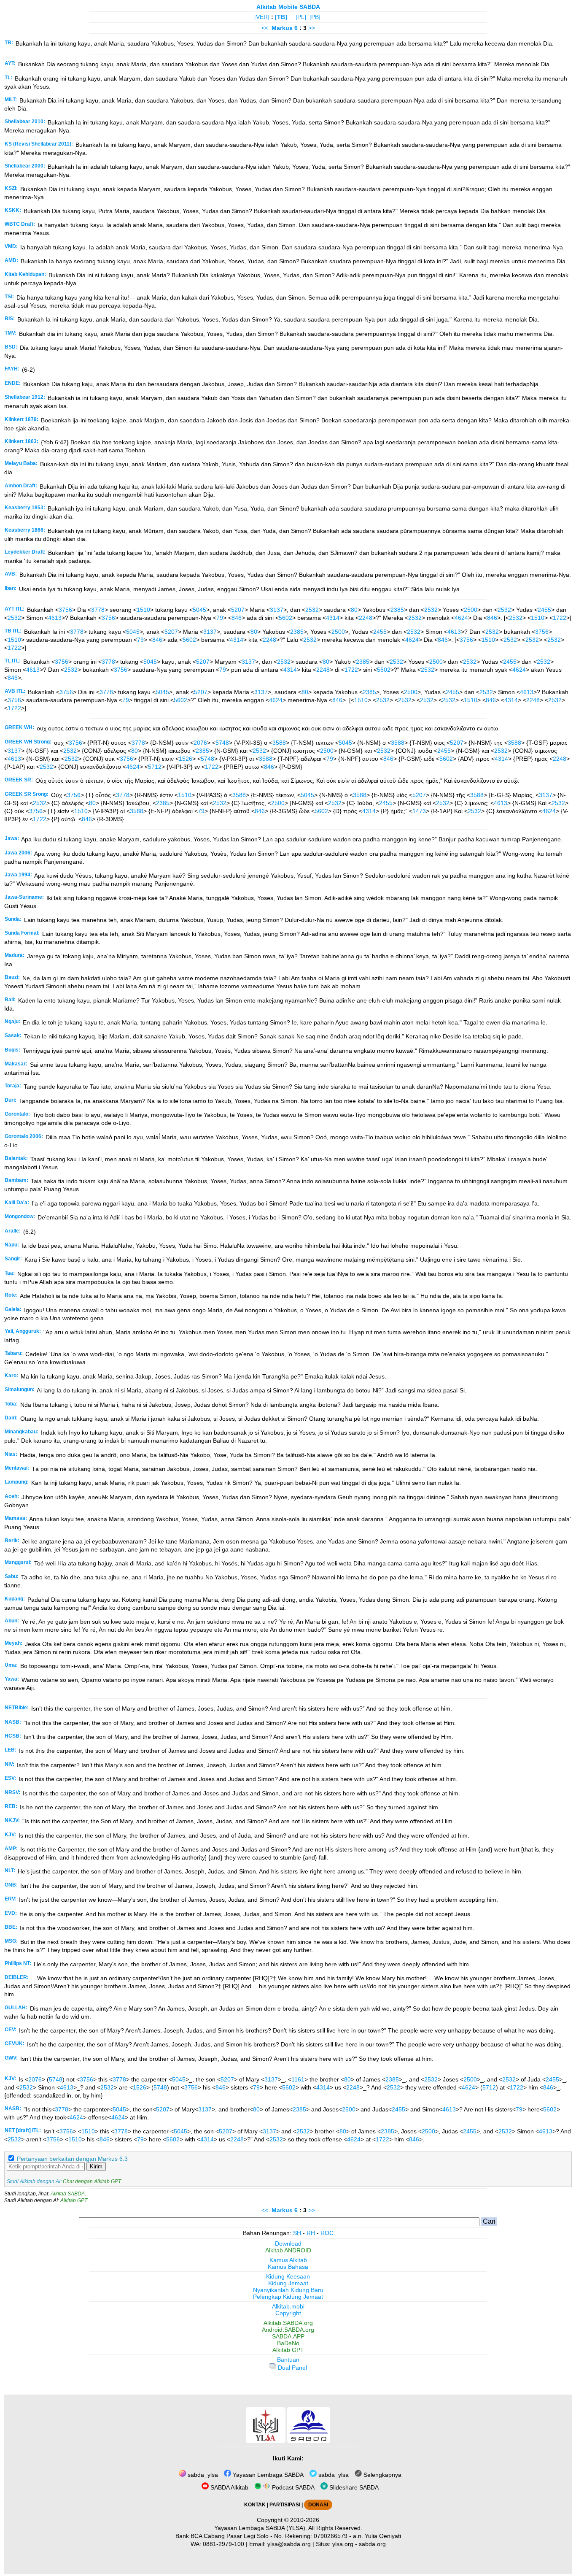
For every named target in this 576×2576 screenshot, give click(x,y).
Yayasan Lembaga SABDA (267, 2475)
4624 (461, 618)
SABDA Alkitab (229, 2487)
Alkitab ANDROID (288, 2250)
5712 (155, 767)
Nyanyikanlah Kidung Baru (288, 2290)
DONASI (318, 2505)
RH (311, 2233)
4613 (55, 618)
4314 (333, 618)
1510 (143, 610)
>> (312, 28)
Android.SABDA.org (288, 2330)
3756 (65, 610)
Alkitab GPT (74, 2200)
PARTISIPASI (285, 2505)
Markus (282, 28)
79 (220, 618)
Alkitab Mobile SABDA (288, 7)
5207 (238, 610)
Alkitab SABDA (68, 2194)
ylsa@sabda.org (289, 2544)
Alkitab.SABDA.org (288, 2323)
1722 (560, 618)
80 (354, 610)
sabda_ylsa (202, 2475)
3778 (98, 610)
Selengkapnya (382, 2475)
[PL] (301, 17)
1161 (298, 2079)
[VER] (262, 17)
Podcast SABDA (292, 2487)
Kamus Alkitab (288, 2260)
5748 (222, 743)
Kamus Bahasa (288, 2267)
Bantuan (288, 2360)
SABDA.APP (288, 2336)
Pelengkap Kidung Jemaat (288, 2297)
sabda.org (372, 2544)
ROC (327, 2233)
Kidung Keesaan (288, 2276)
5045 (199, 610)
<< (265, 28)
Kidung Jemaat (288, 2283)
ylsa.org (343, 2544)
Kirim (96, 2166)
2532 (312, 610)
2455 (544, 610)
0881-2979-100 (223, 2544)
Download (288, 2244)
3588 (279, 743)
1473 (419, 811)
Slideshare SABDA (353, 2487)
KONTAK (255, 2505)
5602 (285, 618)
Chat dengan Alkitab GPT (92, 2181)
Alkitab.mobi (288, 2306)
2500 (471, 610)
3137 (277, 610)
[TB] (281, 17)
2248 (366, 618)
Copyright (288, 2313)
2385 (397, 610)
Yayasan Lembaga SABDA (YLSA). (261, 2528)
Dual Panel (292, 2368)
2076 (200, 743)
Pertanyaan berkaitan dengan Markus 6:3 (72, 2159)
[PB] (315, 17)
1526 (186, 759)
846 (237, 618)
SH (297, 2233)
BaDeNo (288, 2343)
